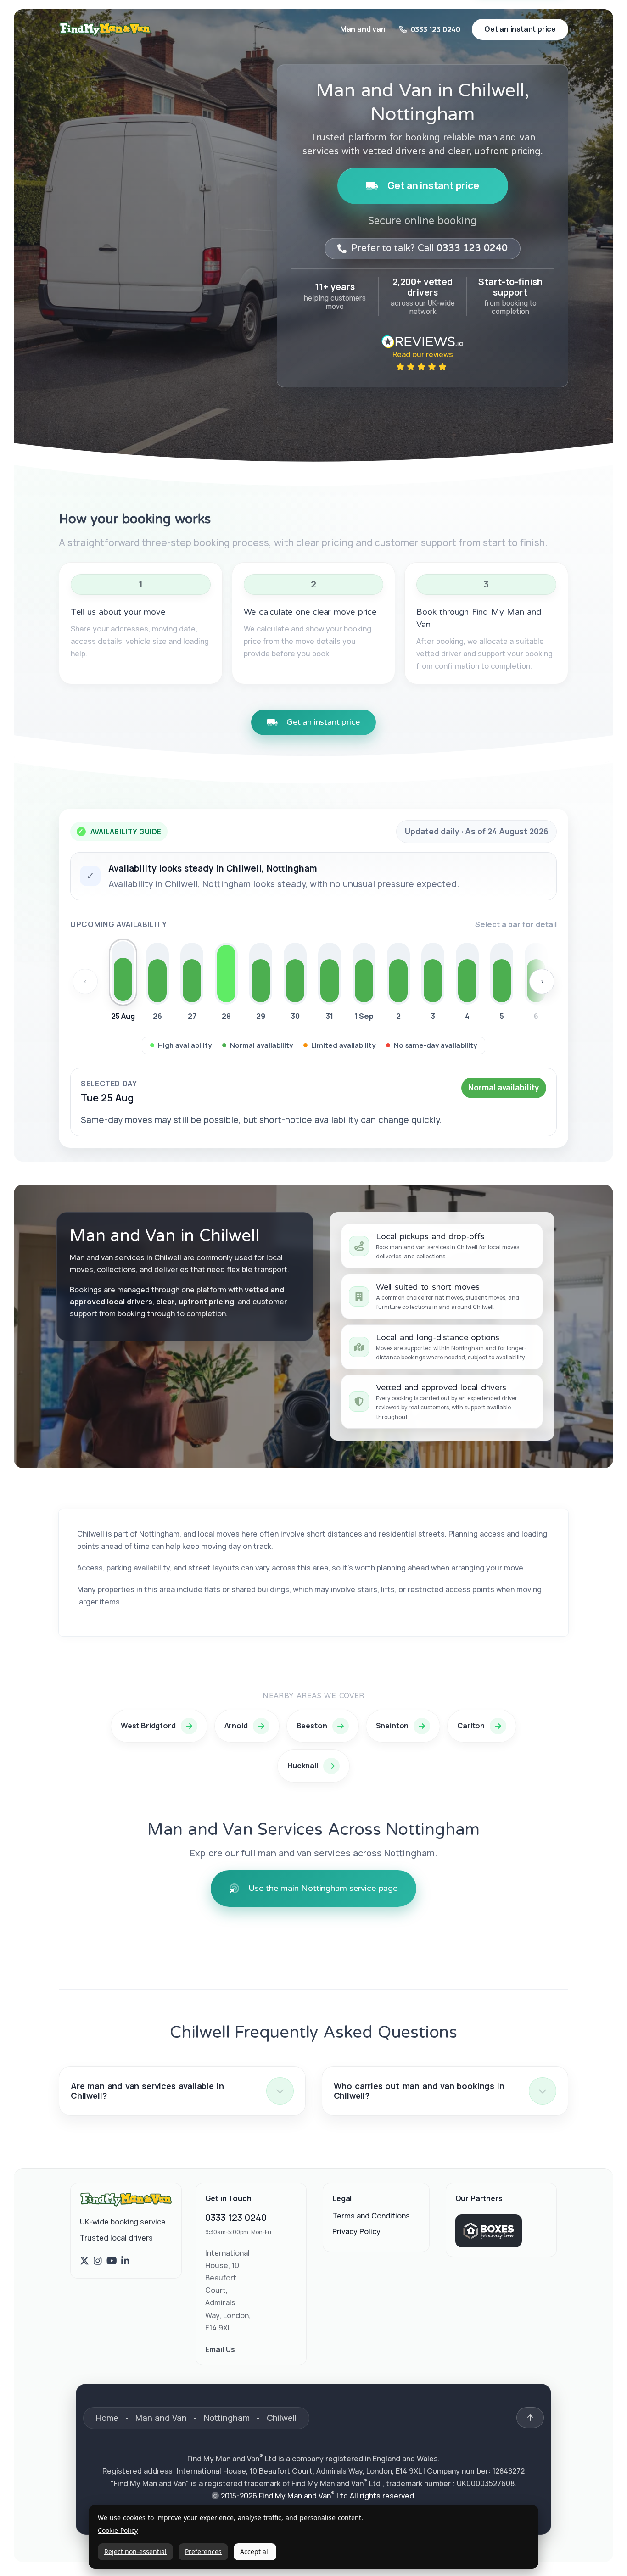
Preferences (203, 2551)
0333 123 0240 (236, 2217)
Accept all (255, 2551)
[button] (182, 2091)
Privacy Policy (356, 2231)
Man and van (363, 29)
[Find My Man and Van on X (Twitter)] (84, 2261)
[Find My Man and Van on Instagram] (98, 2261)
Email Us (220, 2349)
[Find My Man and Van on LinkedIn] (125, 2261)
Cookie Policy (118, 2531)
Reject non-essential (135, 2551)
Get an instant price (433, 185)
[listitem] (123, 983)
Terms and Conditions (371, 2216)
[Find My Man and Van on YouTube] (112, 2261)
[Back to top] (530, 2418)
